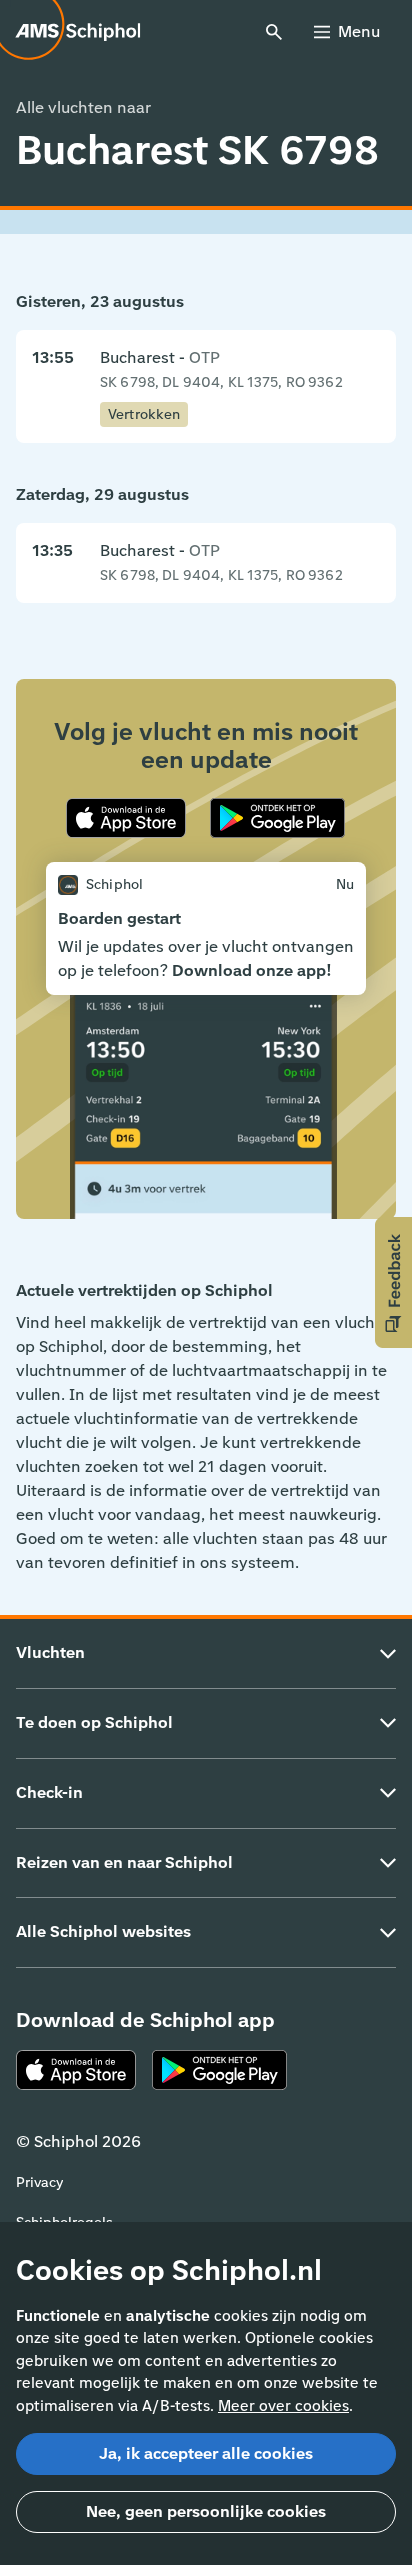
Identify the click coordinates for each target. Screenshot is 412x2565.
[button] (393, 1282)
